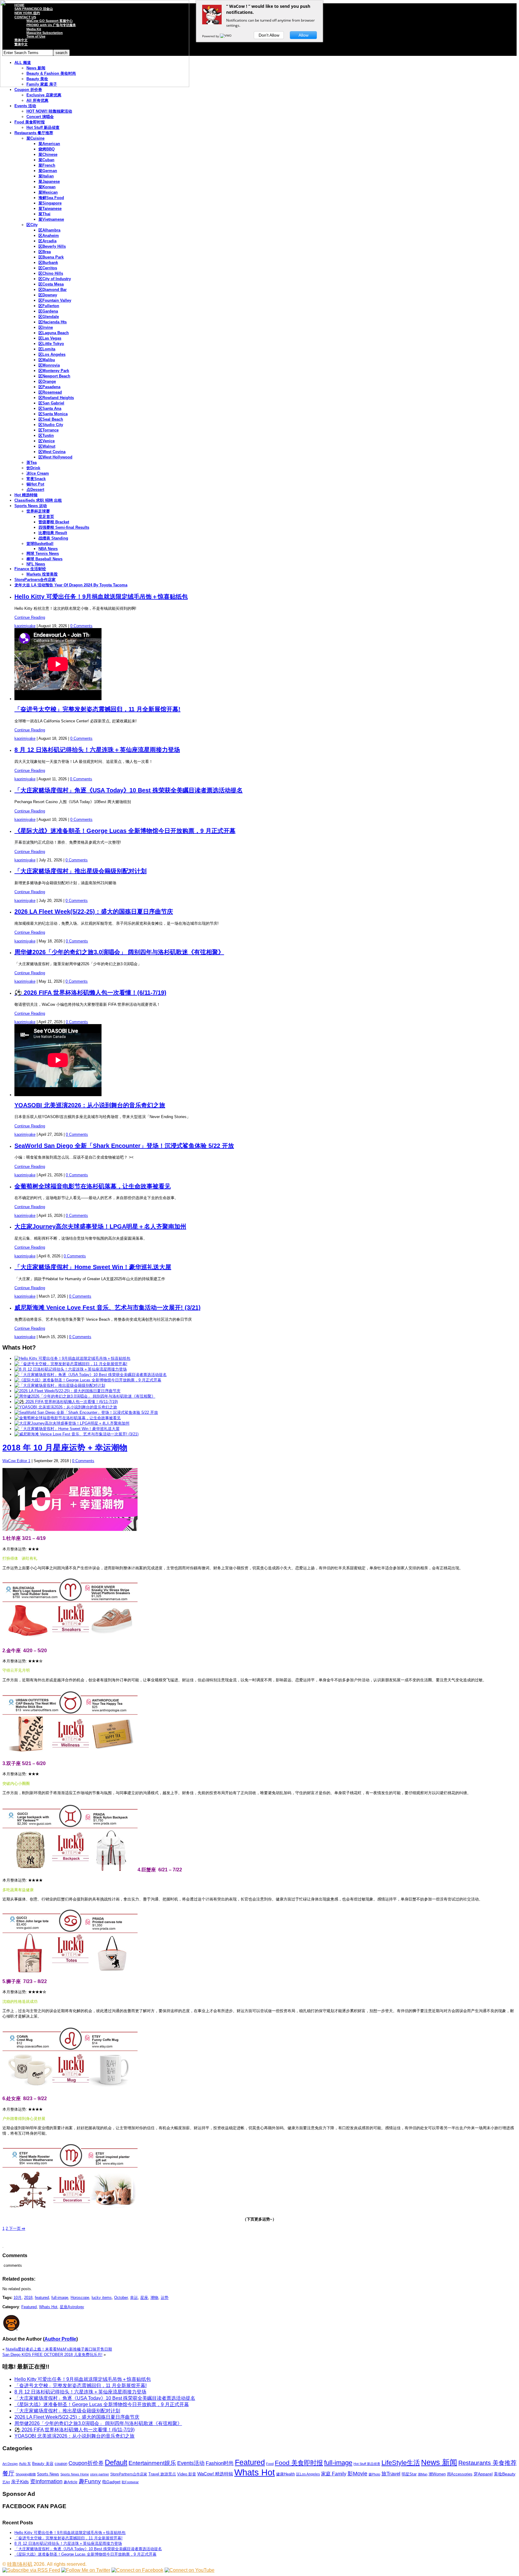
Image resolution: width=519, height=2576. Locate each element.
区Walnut (47, 446)
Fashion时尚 (220, 2463)
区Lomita (47, 349)
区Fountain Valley (55, 300)
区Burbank (48, 263)
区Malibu (47, 360)
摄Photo (374, 2474)
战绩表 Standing (53, 538)
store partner (100, 2474)
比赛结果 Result (53, 533)
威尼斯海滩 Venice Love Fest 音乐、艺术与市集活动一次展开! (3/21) (108, 1308)
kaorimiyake (25, 626)
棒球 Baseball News (44, 559)
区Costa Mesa (51, 284)
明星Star (409, 2474)
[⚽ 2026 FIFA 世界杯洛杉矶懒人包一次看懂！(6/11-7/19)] (66, 1402)
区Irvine (46, 327)
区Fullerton (49, 306)
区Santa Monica (53, 414)
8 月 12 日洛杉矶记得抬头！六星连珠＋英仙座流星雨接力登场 (97, 750)
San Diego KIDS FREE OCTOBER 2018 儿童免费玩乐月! (52, 2355)
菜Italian (46, 176)
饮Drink (33, 468)
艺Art (6, 2482)
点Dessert (35, 490)
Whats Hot (48, 2307)
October (121, 2298)
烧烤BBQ (47, 149)
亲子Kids (20, 2482)
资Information (46, 2481)
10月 (18, 2298)
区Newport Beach (54, 376)
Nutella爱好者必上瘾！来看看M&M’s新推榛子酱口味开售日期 (59, 2349)
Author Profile (60, 2339)
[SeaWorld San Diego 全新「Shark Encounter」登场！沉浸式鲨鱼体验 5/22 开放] (86, 1412)
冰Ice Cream (38, 473)
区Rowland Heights (56, 398)
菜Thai (44, 214)
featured (42, 2298)
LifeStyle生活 (401, 2463)
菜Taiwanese (50, 209)
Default (116, 2462)
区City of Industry (55, 279)
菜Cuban (46, 160)
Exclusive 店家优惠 (44, 95)
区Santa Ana (50, 408)
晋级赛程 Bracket (54, 522)
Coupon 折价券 (28, 90)
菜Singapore (50, 203)
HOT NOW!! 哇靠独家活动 (49, 111)
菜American (49, 144)
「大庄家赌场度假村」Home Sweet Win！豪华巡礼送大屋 (93, 1267)
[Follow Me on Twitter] (86, 2570)
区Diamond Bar (53, 290)
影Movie (357, 2473)
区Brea (45, 252)
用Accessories (460, 2474)
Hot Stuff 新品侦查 (43, 127)
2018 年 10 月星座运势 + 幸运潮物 (65, 1448)
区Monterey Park (54, 371)
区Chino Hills (51, 273)
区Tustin (46, 435)
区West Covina (52, 452)
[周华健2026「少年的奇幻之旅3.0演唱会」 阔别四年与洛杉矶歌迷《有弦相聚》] (85, 1396)
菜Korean (47, 187)
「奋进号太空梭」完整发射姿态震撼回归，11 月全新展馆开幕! (97, 709)
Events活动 (191, 2463)
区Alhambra (49, 230)
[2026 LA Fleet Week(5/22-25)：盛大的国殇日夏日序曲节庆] (67, 1391)
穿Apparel (483, 2474)
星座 (144, 2298)
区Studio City (51, 425)
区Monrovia (49, 365)
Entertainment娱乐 (152, 2463)
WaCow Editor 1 (16, 1461)
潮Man (423, 2474)
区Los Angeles (52, 354)
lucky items (102, 2298)
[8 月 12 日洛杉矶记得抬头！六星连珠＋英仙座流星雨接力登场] (71, 1369)
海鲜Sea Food (51, 198)
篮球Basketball (40, 544)
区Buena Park (51, 257)
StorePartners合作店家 (35, 580)
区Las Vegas (50, 338)
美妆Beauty (505, 2474)
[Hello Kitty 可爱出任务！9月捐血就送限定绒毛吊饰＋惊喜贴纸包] (72, 1358)
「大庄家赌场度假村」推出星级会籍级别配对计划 (80, 871)
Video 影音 (187, 2474)
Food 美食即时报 (30, 122)
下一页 (17, 2228)
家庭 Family (334, 2474)
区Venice (47, 441)
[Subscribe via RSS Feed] (31, 2570)
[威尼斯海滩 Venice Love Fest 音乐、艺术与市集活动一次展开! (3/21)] (76, 1434)
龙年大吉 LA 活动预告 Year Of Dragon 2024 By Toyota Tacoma (71, 585)
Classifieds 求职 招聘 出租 (38, 500)
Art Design (10, 2464)
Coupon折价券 (86, 2463)
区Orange (47, 381)
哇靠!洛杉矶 (20, 2564)
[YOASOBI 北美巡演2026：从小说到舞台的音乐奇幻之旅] (66, 1407)
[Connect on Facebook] (137, 2570)
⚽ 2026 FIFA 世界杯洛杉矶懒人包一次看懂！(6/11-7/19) (90, 993)
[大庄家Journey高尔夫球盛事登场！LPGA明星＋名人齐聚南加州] (72, 1423)
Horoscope (80, 2298)
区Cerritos (48, 268)
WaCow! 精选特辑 (215, 2474)
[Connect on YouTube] (190, 2570)
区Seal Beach (51, 419)
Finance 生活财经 (30, 569)
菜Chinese (48, 154)
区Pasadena (49, 387)
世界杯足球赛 (38, 511)
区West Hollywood (55, 457)
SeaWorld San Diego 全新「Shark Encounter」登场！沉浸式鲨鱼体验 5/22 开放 (124, 1146)
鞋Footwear (130, 2482)
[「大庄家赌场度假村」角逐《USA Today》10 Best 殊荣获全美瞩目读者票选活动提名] (91, 1375)
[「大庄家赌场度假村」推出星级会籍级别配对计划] (60, 1385)
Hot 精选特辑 (26, 495)
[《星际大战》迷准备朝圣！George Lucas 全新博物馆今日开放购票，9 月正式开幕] (88, 1380)
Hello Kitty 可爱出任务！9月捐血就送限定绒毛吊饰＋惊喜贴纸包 (101, 597)
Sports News (48, 2474)
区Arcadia (47, 241)
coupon (61, 2464)
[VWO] (226, 36)
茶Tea (32, 463)
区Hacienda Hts (53, 322)
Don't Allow (269, 35)
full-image (60, 2298)
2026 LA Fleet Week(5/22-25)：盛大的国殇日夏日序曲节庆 (94, 912)
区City (32, 225)
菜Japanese (49, 181)
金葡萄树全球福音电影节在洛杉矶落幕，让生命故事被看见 (93, 1186)
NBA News (48, 549)
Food (270, 2464)
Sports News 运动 (31, 506)
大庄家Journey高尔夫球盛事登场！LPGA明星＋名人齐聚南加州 (100, 1226)
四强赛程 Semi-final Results (64, 527)
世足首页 (46, 517)
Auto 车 (25, 2464)
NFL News (36, 564)
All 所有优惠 (37, 100)
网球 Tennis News (43, 553)
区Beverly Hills (52, 246)
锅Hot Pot (35, 484)
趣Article (71, 2482)
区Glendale (49, 317)
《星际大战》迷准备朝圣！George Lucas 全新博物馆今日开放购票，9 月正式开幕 (125, 831)
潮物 (154, 2298)
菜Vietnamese (51, 219)
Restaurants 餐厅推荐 (34, 133)
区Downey (48, 295)
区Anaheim (49, 236)
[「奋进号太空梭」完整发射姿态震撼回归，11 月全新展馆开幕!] (71, 1364)
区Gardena (48, 311)
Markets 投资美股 (42, 574)
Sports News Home (75, 2474)
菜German (48, 171)
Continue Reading (30, 617)
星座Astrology (72, 2307)
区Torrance (49, 430)
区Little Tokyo (51, 344)
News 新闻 (439, 2462)
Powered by (211, 36)
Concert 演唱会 (40, 117)
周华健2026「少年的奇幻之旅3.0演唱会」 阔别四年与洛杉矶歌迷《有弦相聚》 (119, 952)
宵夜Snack (36, 479)
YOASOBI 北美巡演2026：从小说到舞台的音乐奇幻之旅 (90, 1105)
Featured (29, 2307)
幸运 (134, 2298)
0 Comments (81, 626)
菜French (47, 165)
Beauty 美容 (43, 2464)
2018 (28, 2298)
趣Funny (90, 2481)
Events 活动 (25, 106)
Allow (304, 35)
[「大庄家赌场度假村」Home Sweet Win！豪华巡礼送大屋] (67, 1429)
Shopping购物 (26, 2474)
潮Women (437, 2474)
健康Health (285, 2474)
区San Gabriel (51, 403)
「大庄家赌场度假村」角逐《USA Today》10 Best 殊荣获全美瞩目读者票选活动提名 (129, 790)
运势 (165, 2298)
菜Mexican (48, 192)
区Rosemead (50, 392)
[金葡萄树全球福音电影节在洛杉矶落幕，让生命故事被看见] (68, 1418)
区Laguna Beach (54, 333)
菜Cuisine (35, 138)
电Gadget (111, 2482)
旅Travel (391, 2474)
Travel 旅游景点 (162, 2474)
